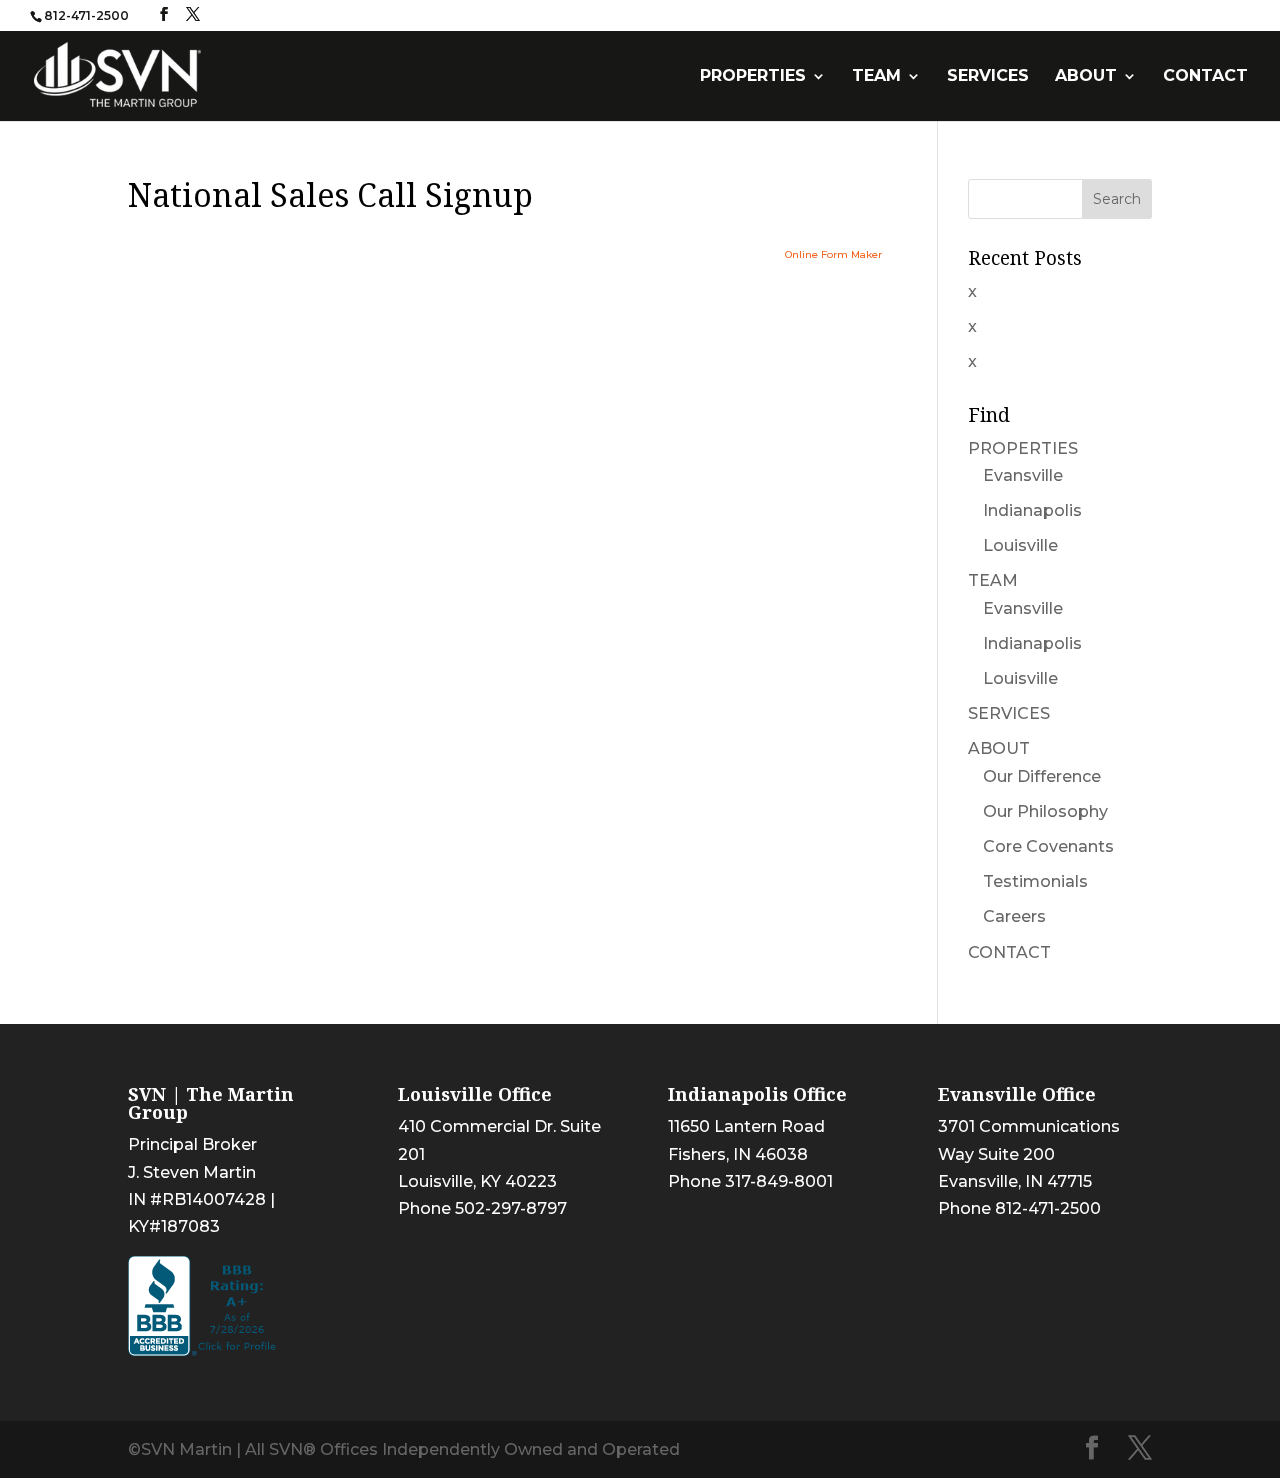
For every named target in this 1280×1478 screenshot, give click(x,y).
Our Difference (1042, 776)
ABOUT (1086, 77)
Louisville (1020, 545)
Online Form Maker (833, 254)
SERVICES (988, 77)
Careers (1014, 916)
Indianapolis (1032, 510)
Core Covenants (1048, 846)
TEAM (876, 77)
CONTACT (1205, 77)
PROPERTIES (753, 77)
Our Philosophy (1045, 811)
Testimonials (1035, 881)
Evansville (1023, 475)
